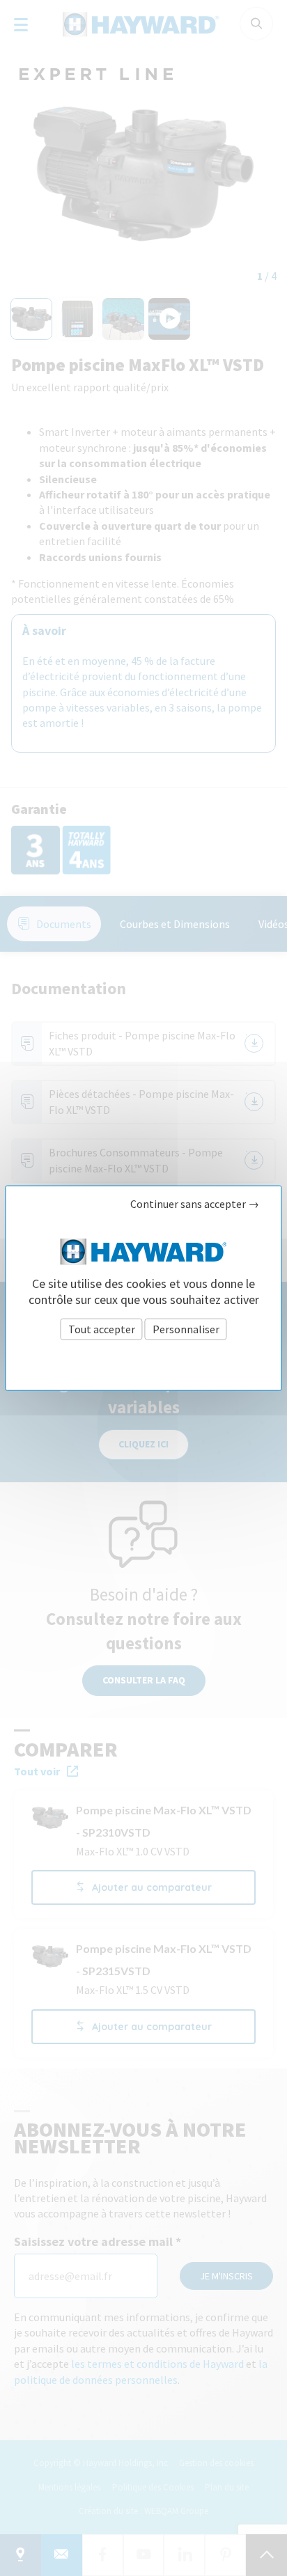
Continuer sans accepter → (195, 1204)
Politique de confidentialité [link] (143, 1359)
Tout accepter (102, 1328)
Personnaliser (186, 1328)
